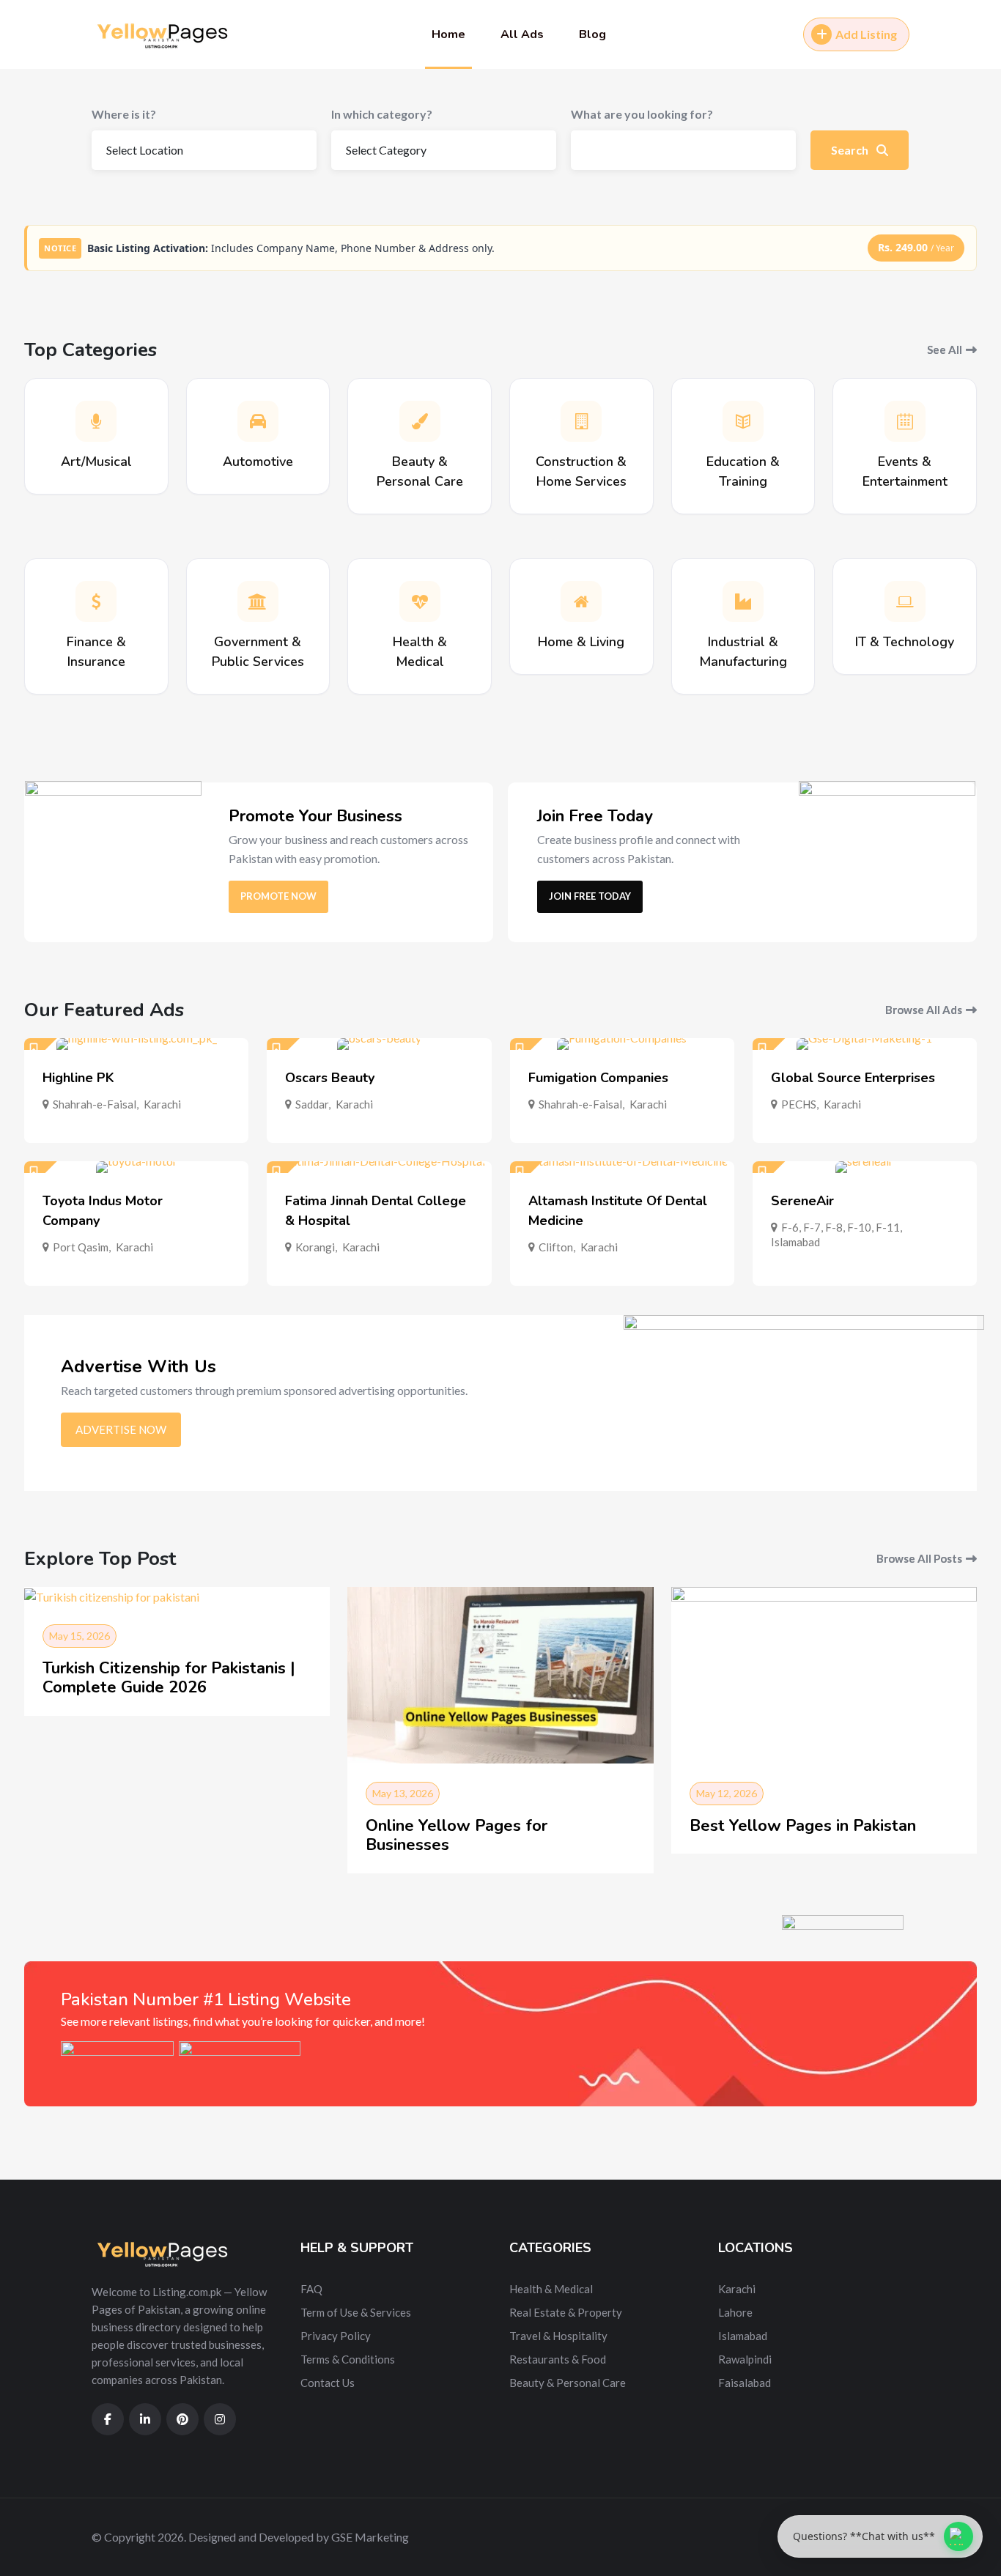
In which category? (382, 114)
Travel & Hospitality (558, 2336)
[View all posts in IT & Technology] (905, 602)
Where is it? (124, 114)
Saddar (312, 1104)
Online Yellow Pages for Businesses (457, 1835)
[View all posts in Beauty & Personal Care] (420, 421)
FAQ (311, 2289)
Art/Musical (96, 462)
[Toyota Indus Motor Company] (136, 1167)
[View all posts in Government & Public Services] (258, 602)
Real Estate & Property (566, 2312)
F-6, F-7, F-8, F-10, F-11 (841, 1227)
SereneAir (802, 1201)
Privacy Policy (336, 2336)
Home (448, 34)
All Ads (522, 34)
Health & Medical (551, 2289)
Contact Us (328, 2383)
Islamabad (795, 1242)
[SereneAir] (865, 1167)
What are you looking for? (642, 114)
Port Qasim (81, 1247)
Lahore (735, 2312)
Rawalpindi (745, 2359)
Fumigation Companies (598, 1078)
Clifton (556, 1247)
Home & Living (581, 642)
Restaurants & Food (558, 2359)
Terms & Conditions (348, 2359)
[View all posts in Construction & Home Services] (581, 421)
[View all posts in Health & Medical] (420, 602)
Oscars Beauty (330, 1078)
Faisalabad (745, 2383)
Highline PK (78, 1078)
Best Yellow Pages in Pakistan (803, 1826)
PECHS (799, 1104)
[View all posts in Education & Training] (743, 421)
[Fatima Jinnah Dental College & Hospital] (379, 1167)
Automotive (258, 462)
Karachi (162, 1104)
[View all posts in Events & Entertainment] (905, 421)
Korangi (315, 1247)
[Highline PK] (136, 1044)
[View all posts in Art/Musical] (96, 421)
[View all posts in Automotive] (258, 421)
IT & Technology (905, 642)
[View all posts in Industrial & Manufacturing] (743, 602)
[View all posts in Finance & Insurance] (96, 602)
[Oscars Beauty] (379, 1044)
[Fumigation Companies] (622, 1044)
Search (851, 150)
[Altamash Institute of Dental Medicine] (622, 1167)
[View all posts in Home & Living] (581, 602)
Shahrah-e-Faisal (95, 1104)
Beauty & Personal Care (568, 2383)
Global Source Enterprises (853, 1078)
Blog (592, 34)
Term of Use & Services (356, 2312)
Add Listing (866, 34)
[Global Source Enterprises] (865, 1044)
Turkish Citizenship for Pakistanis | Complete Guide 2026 (169, 1678)
